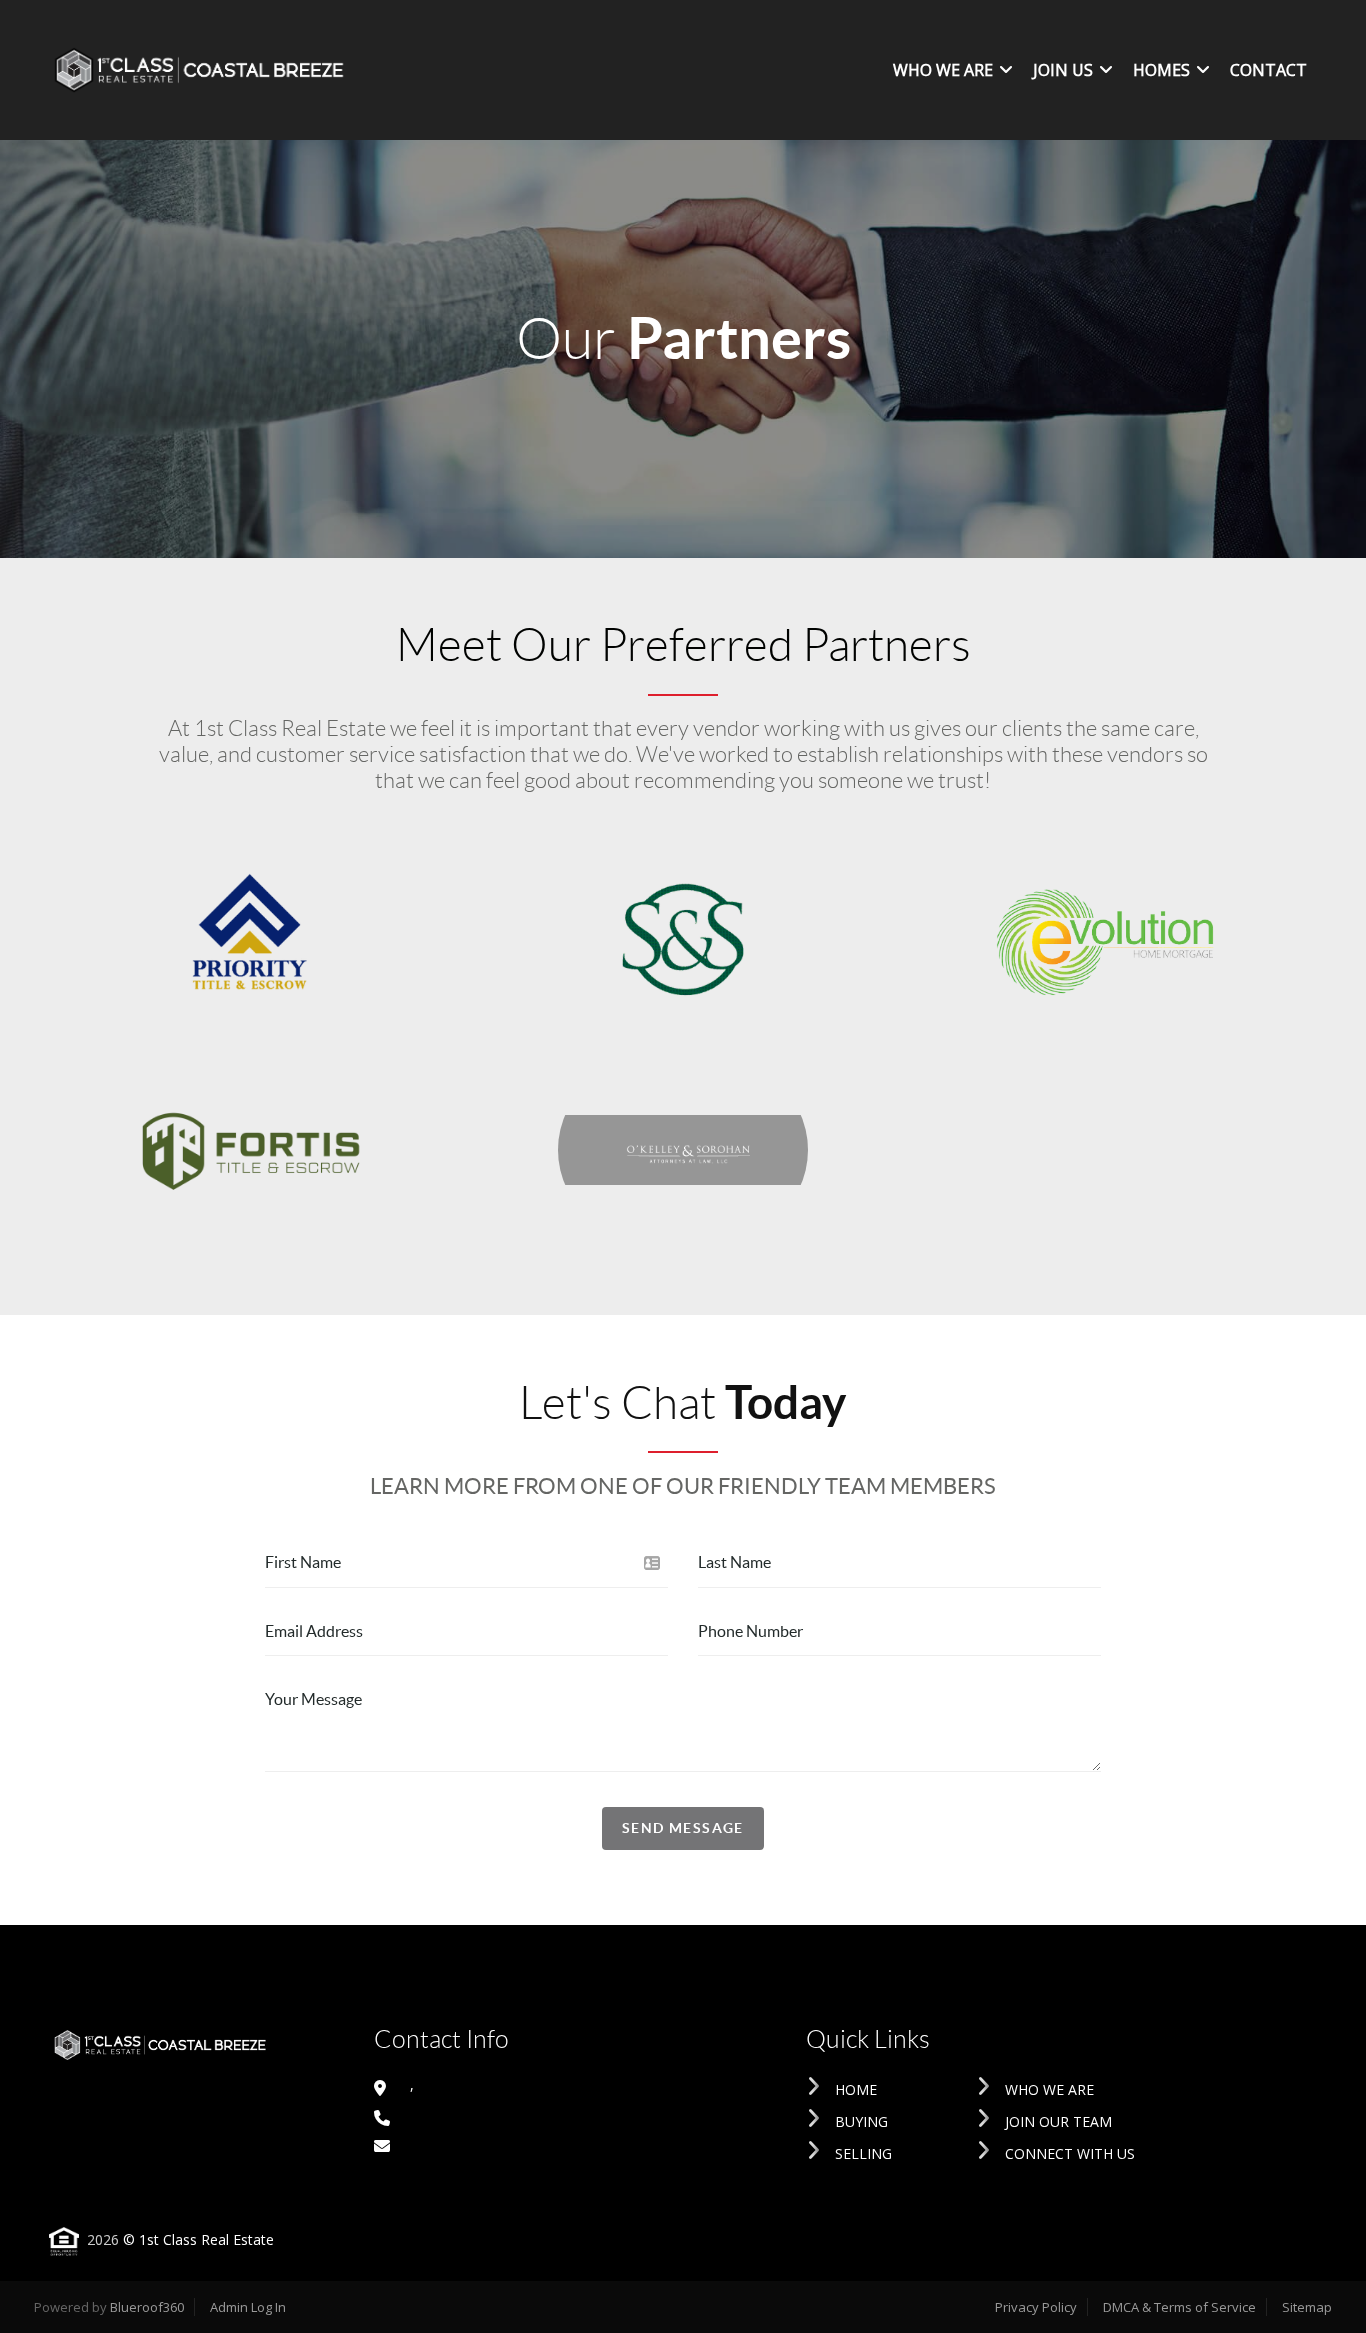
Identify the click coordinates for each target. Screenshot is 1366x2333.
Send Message (683, 1828)
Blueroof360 (147, 2307)
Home (856, 2089)
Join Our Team (1058, 2121)
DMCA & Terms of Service (1179, 2307)
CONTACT (1268, 70)
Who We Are (1049, 2089)
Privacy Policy (1036, 2307)
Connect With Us (1070, 2153)
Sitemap (1307, 2307)
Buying (861, 2121)
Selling (863, 2153)
